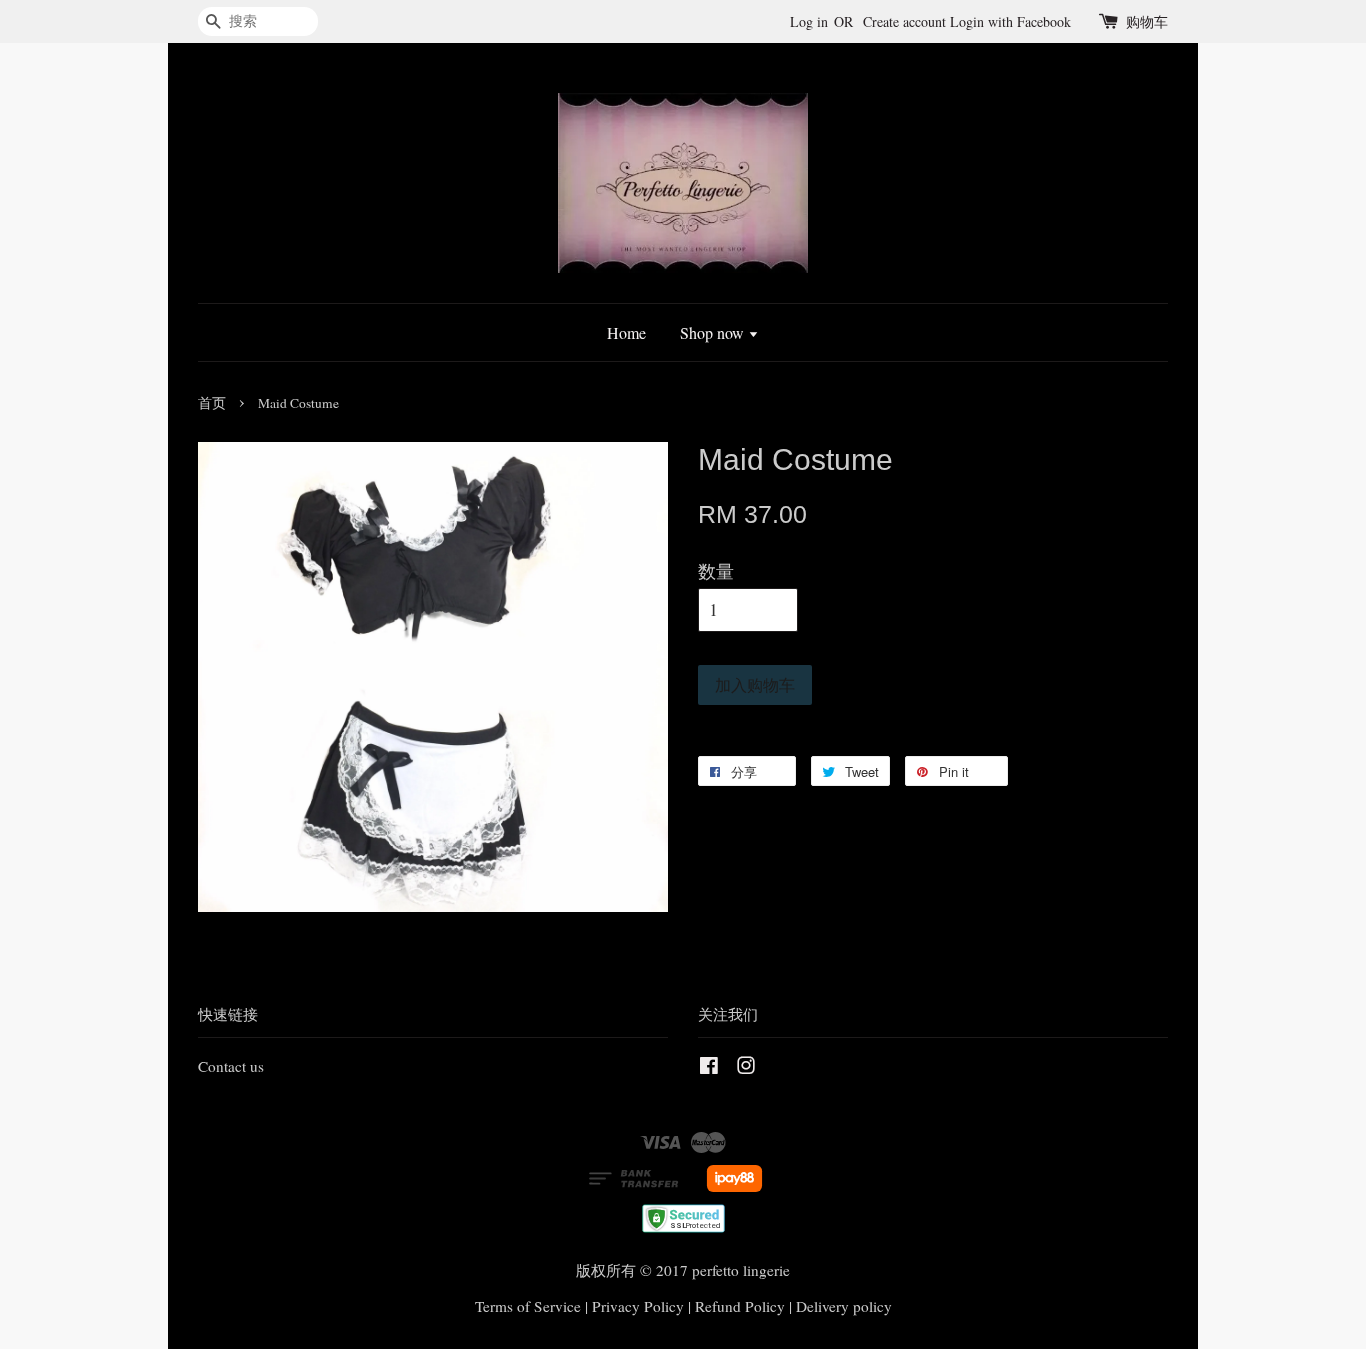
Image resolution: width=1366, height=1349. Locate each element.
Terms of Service (528, 1306)
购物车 (1147, 21)
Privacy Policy (638, 1306)
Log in (809, 21)
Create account (904, 21)
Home (626, 332)
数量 (716, 571)
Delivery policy (844, 1306)
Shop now (714, 332)
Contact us (231, 1066)
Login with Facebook (1010, 21)
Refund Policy (740, 1306)
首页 (212, 403)
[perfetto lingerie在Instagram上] (746, 1068)
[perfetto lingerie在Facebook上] (709, 1068)
